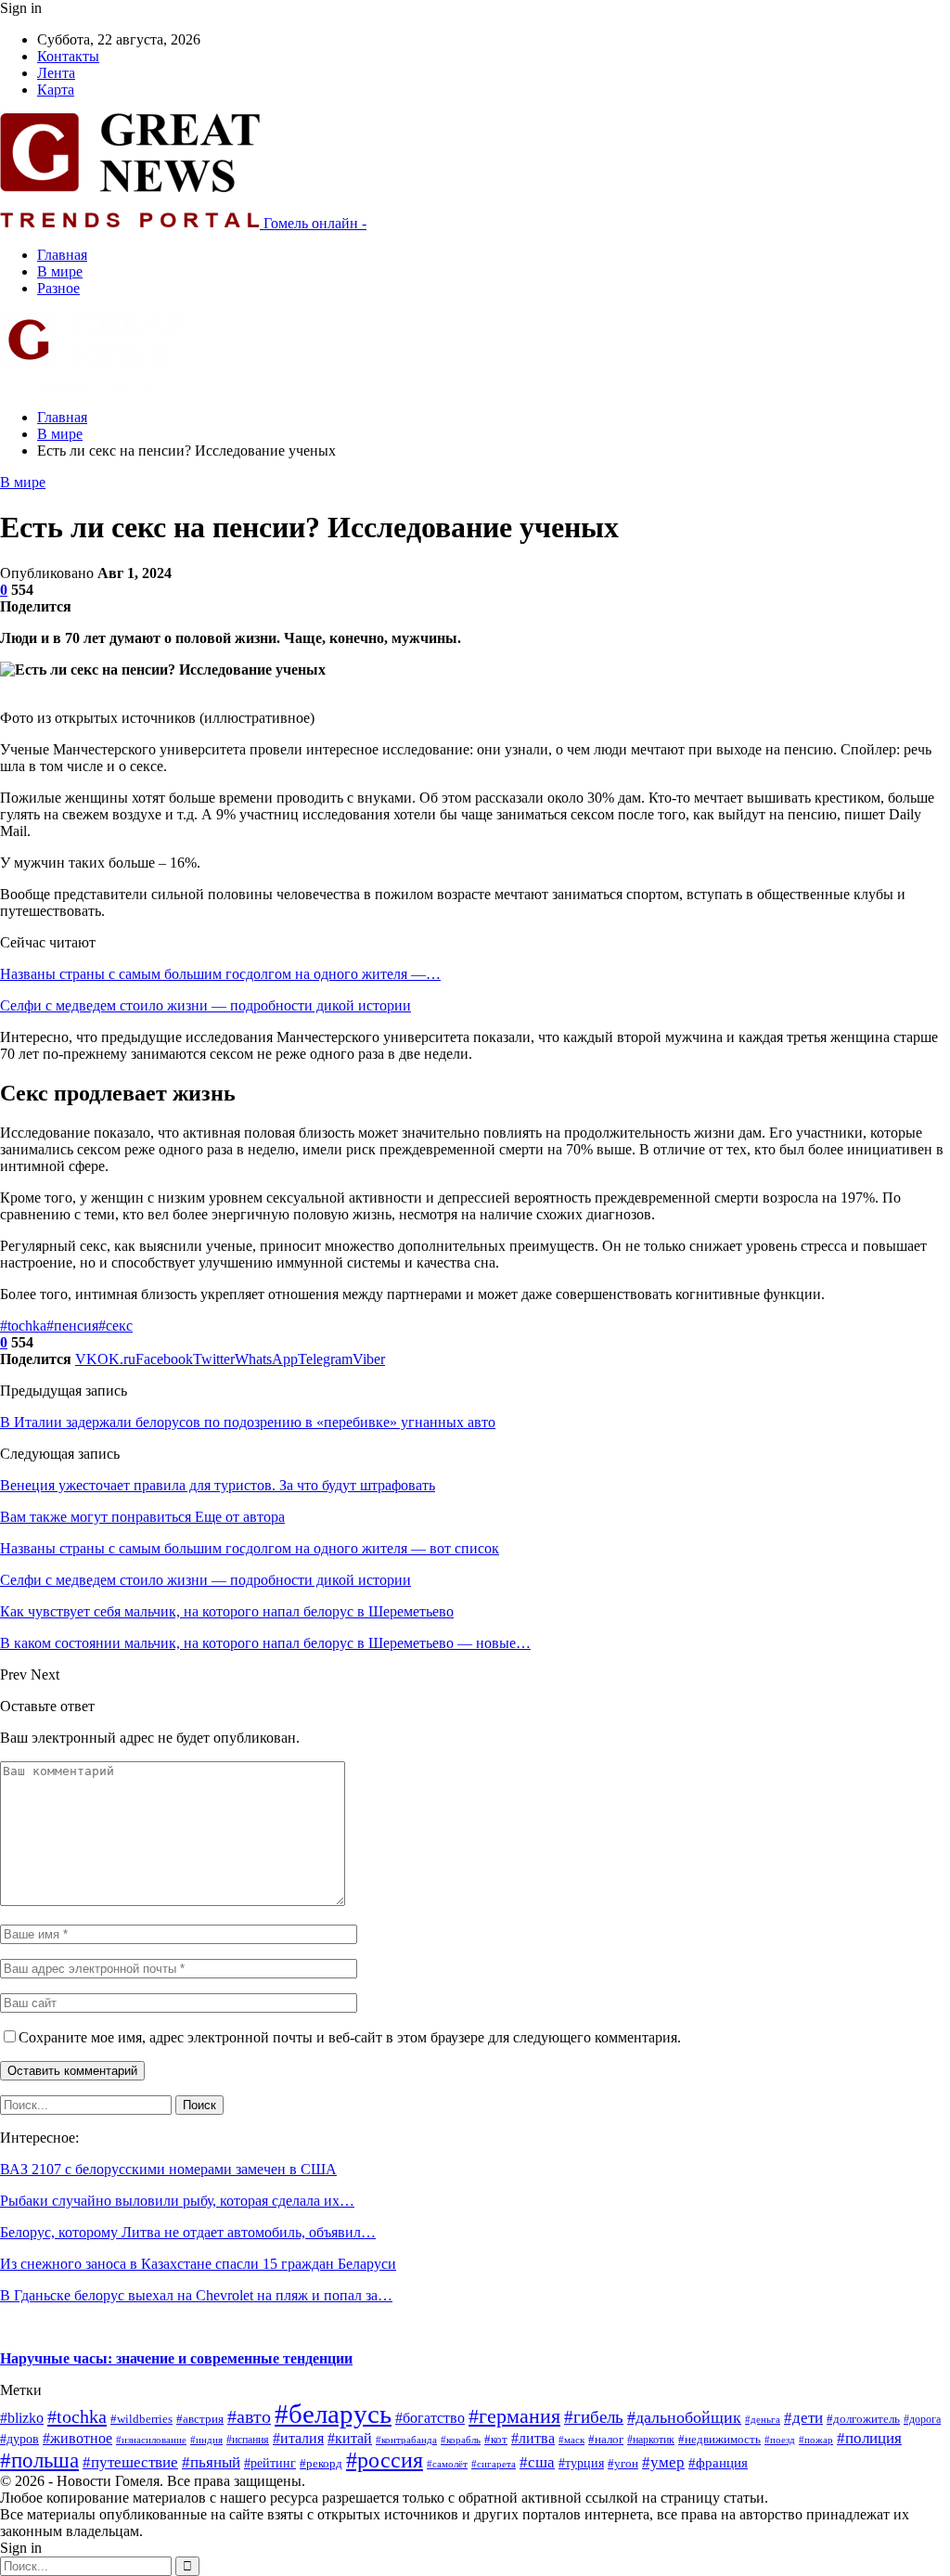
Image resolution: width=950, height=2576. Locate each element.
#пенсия (72, 1326)
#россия (385, 2460)
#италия (298, 2438)
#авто (249, 2416)
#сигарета (494, 2464)
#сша (537, 2462)
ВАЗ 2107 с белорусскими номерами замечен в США (168, 2169)
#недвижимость (719, 2439)
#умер (663, 2462)
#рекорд (321, 2464)
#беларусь (333, 2414)
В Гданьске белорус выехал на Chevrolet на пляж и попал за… (196, 2295)
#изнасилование (151, 2440)
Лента (56, 73)
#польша (39, 2460)
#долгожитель (863, 2419)
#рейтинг (270, 2463)
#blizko (22, 2418)
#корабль (461, 2440)
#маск (571, 2440)
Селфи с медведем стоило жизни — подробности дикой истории (205, 1005)
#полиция (869, 2438)
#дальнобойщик (684, 2417)
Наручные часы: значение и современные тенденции (176, 2358)
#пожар (816, 2440)
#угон (623, 2464)
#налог (606, 2440)
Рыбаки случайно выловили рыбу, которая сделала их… (177, 2201)
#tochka (23, 1326)
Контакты (68, 56)
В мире (60, 271)
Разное (58, 288)
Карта (56, 90)
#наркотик (651, 2440)
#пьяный (211, 2462)
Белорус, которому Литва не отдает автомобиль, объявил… (188, 2232)
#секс (116, 1326)
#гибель (594, 2417)
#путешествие (130, 2462)
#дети (803, 2418)
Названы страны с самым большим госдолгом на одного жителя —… (220, 974)
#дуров (19, 2439)
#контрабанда (406, 2440)
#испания (248, 2440)
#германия (514, 2416)
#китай (350, 2438)
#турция (581, 2463)
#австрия (200, 2419)
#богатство (430, 2418)
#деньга (763, 2419)
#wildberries (141, 2419)
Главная (62, 255)
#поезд (780, 2440)
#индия (206, 2440)
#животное (77, 2438)
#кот (496, 2440)
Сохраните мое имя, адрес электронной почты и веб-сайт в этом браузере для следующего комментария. (350, 2037)
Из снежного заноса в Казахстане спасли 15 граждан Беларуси (198, 2264)
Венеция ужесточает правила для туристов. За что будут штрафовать (218, 1485)
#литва (533, 2438)
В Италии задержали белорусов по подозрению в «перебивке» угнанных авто (248, 1422)
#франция (718, 2463)
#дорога (922, 2419)
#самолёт (447, 2464)
